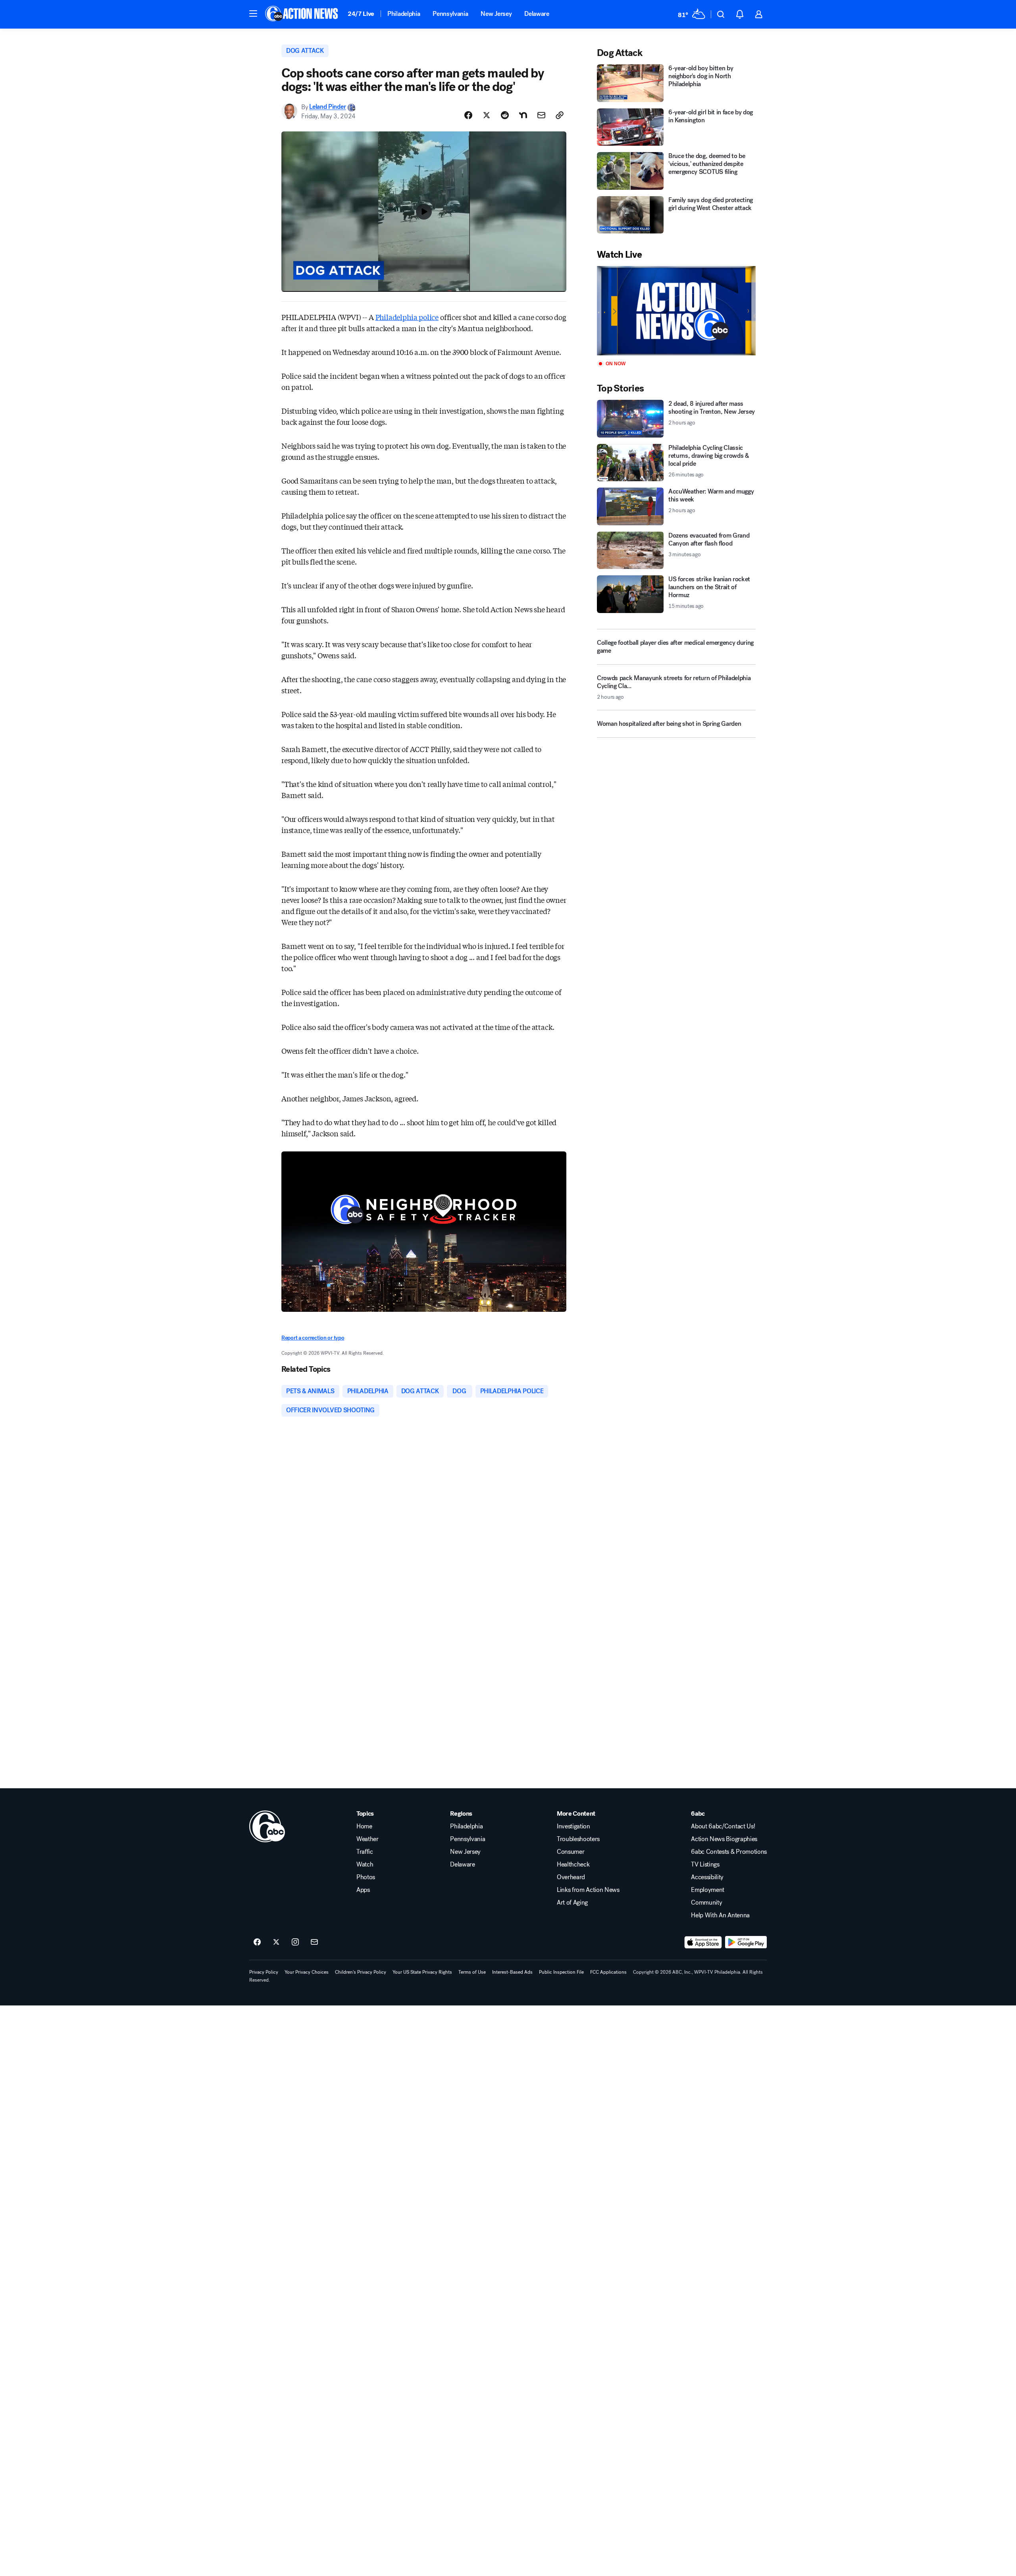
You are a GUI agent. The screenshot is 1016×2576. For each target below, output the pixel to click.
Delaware (537, 14)
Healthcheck (573, 1865)
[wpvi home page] (267, 1826)
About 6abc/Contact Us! (723, 1826)
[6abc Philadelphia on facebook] (257, 1942)
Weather (368, 1839)
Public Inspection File (561, 1972)
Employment (708, 1890)
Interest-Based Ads (512, 1972)
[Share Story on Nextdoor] (523, 115)
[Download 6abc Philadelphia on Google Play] (746, 1942)
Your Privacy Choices (307, 1972)
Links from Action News (588, 1890)
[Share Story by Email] (541, 115)
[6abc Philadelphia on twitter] (276, 1942)
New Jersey (496, 14)
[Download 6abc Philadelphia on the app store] (703, 1942)
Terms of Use (472, 1972)
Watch (365, 1865)
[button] (253, 13)
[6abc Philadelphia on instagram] (295, 1942)
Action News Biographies (724, 1839)
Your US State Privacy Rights (422, 1972)
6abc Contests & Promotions (729, 1852)
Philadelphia (404, 14)
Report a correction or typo (313, 1338)
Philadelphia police (407, 317)
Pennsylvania (450, 14)
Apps (363, 1890)
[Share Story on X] (487, 115)
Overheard (571, 1877)
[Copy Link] (560, 115)
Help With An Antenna (720, 1915)
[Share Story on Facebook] (468, 115)
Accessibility (707, 1877)
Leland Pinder (327, 107)
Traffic (365, 1852)
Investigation (573, 1826)
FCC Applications (608, 1972)
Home (364, 1826)
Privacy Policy (264, 1972)
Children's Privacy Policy (361, 1972)
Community (706, 1903)
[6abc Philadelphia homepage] (302, 14)
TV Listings (705, 1865)
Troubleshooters (578, 1839)
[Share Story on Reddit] (505, 115)
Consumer (571, 1852)
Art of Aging (572, 1903)
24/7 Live (361, 14)
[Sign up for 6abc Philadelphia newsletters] (314, 1942)
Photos (366, 1877)
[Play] (676, 311)
